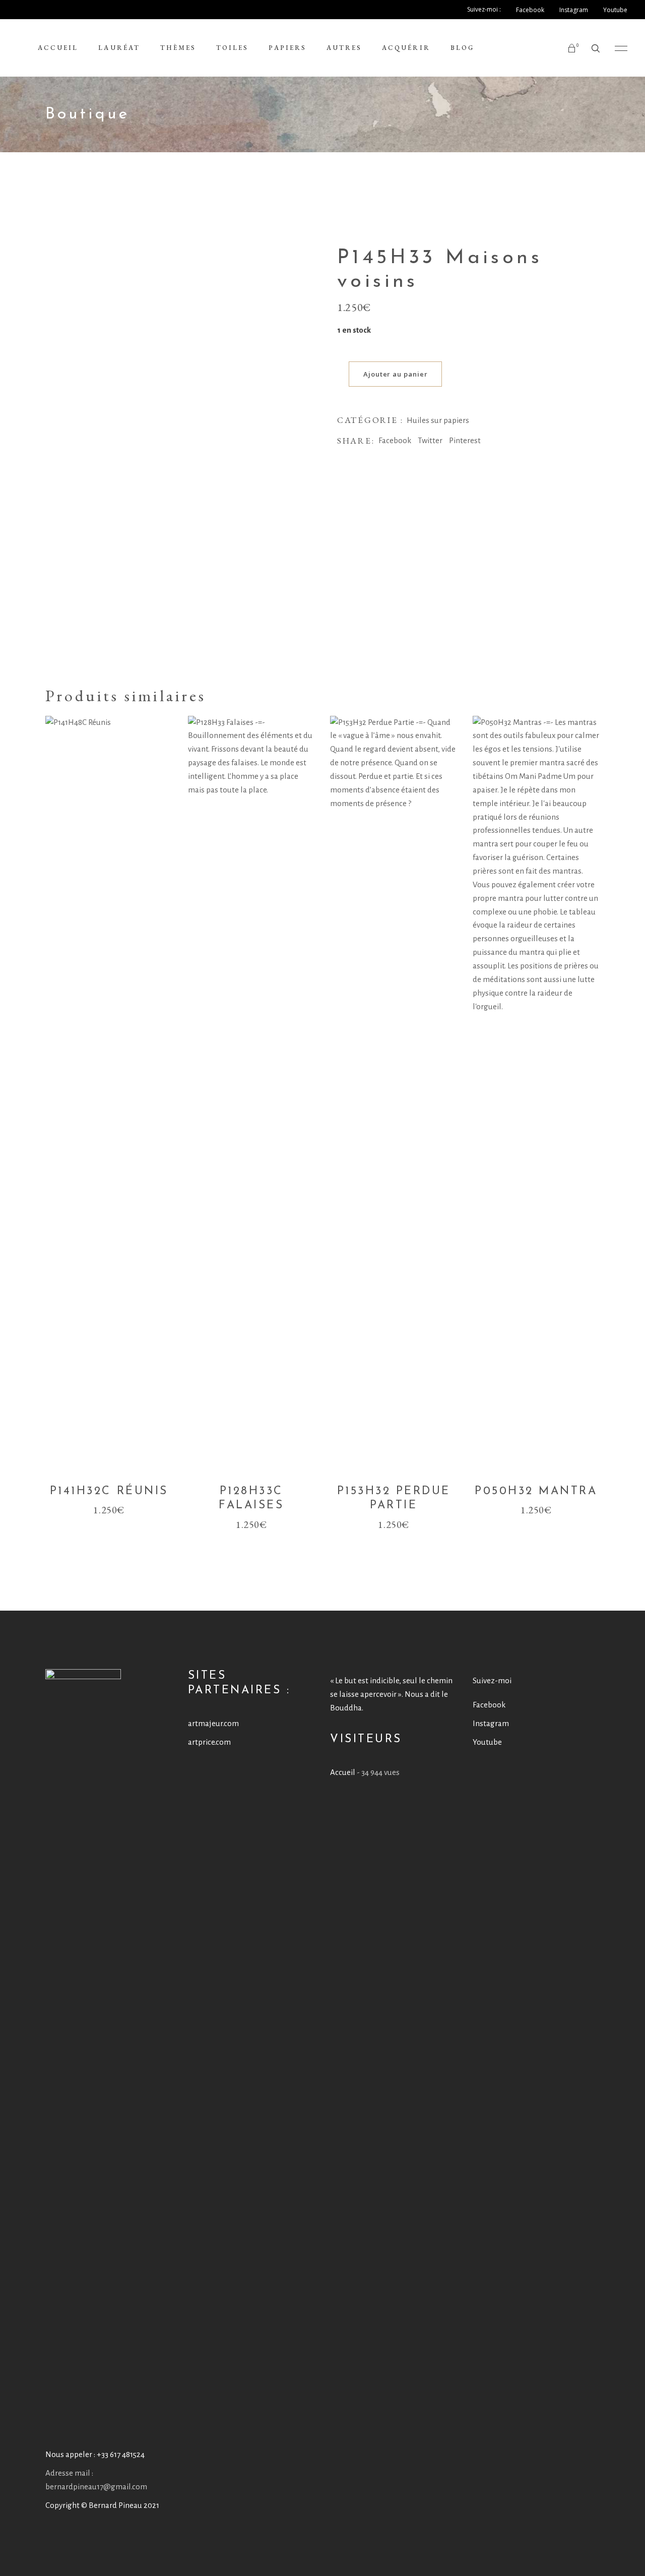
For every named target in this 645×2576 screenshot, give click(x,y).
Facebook (489, 1705)
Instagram (491, 1723)
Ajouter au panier (395, 374)
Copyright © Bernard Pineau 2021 (102, 2505)
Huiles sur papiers (438, 420)
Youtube (487, 1742)
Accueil (343, 1772)
